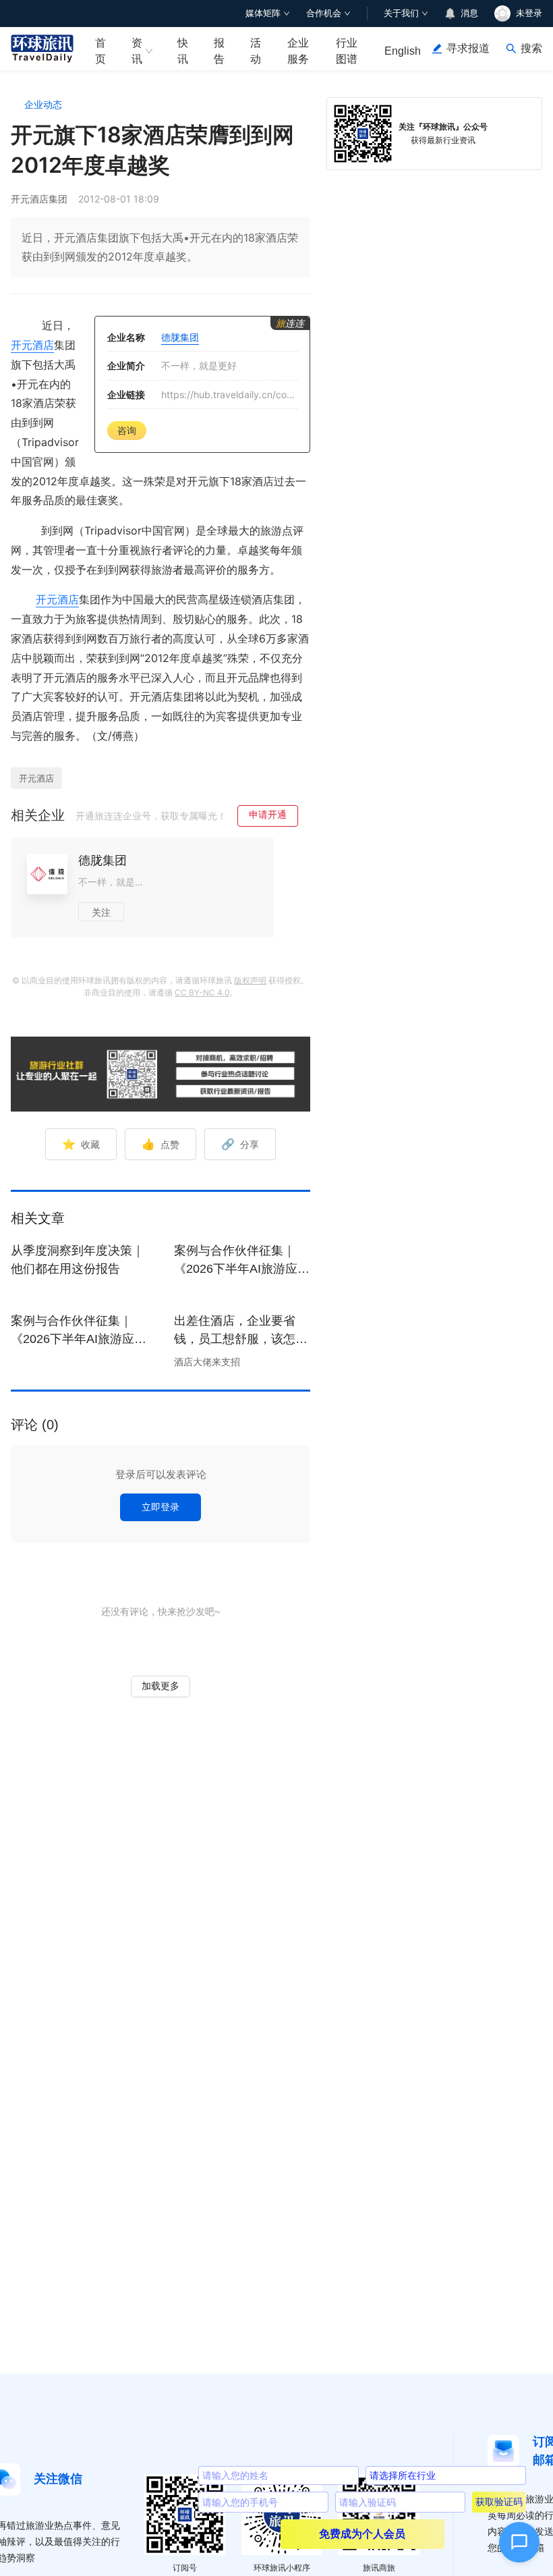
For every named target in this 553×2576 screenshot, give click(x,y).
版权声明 (250, 980)
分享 (240, 1144)
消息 (469, 13)
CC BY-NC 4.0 (202, 992)
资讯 (137, 51)
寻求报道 (468, 48)
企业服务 (298, 51)
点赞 (161, 1144)
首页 (100, 51)
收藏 (81, 1144)
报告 (219, 51)
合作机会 (324, 13)
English (403, 51)
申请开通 (268, 814)
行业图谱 (347, 51)
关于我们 (401, 13)
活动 (256, 51)
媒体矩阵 (263, 13)
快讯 (183, 51)
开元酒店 (32, 345)
